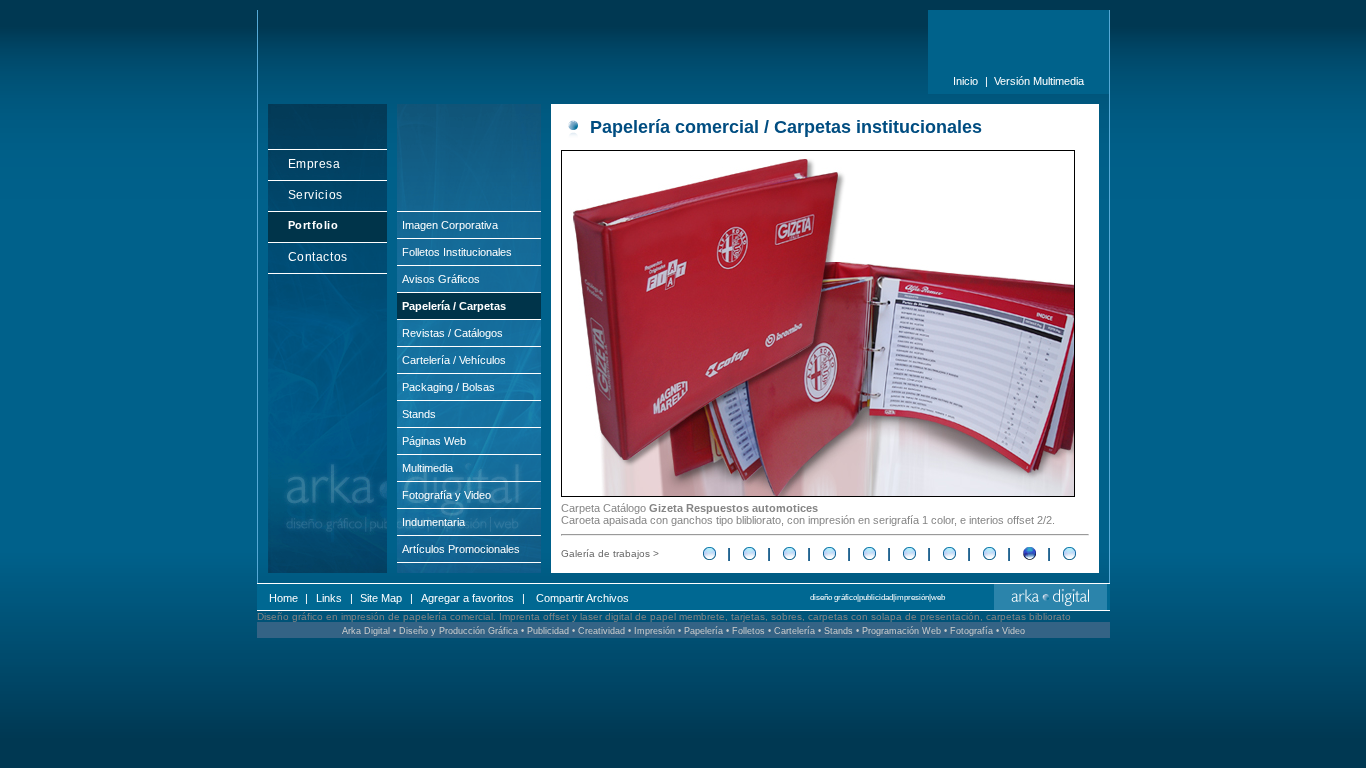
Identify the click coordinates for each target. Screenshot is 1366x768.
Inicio (965, 81)
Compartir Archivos (582, 598)
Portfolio (313, 225)
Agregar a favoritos (467, 598)
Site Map (381, 598)
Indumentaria (433, 522)
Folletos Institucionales (457, 252)
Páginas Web (434, 441)
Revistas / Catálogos (452, 333)
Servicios (315, 195)
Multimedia (427, 468)
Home (283, 598)
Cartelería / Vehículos (454, 360)
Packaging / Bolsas (448, 387)
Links (329, 598)
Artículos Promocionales (461, 549)
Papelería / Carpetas (454, 306)
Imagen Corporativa (450, 225)
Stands (419, 414)
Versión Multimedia (1039, 81)
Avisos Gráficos (441, 279)
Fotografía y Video (446, 495)
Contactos (318, 257)
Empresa (314, 164)
